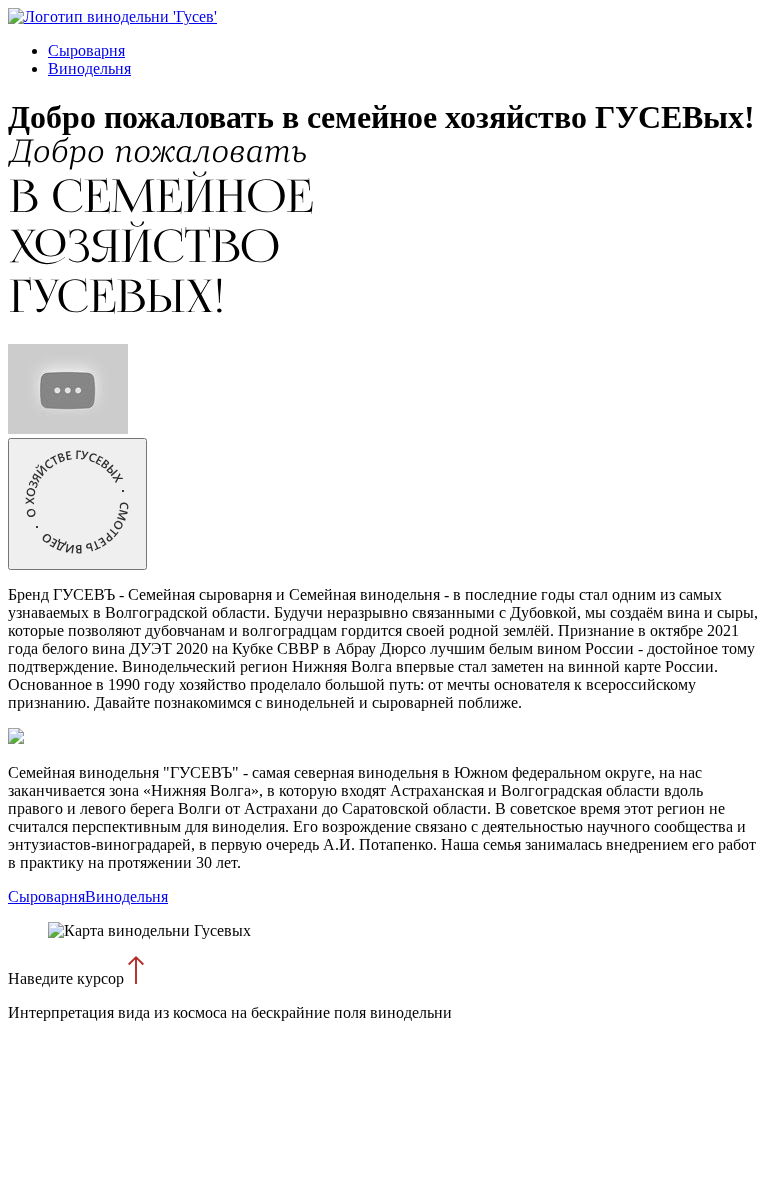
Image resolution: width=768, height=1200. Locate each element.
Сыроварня (86, 50)
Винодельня (89, 68)
